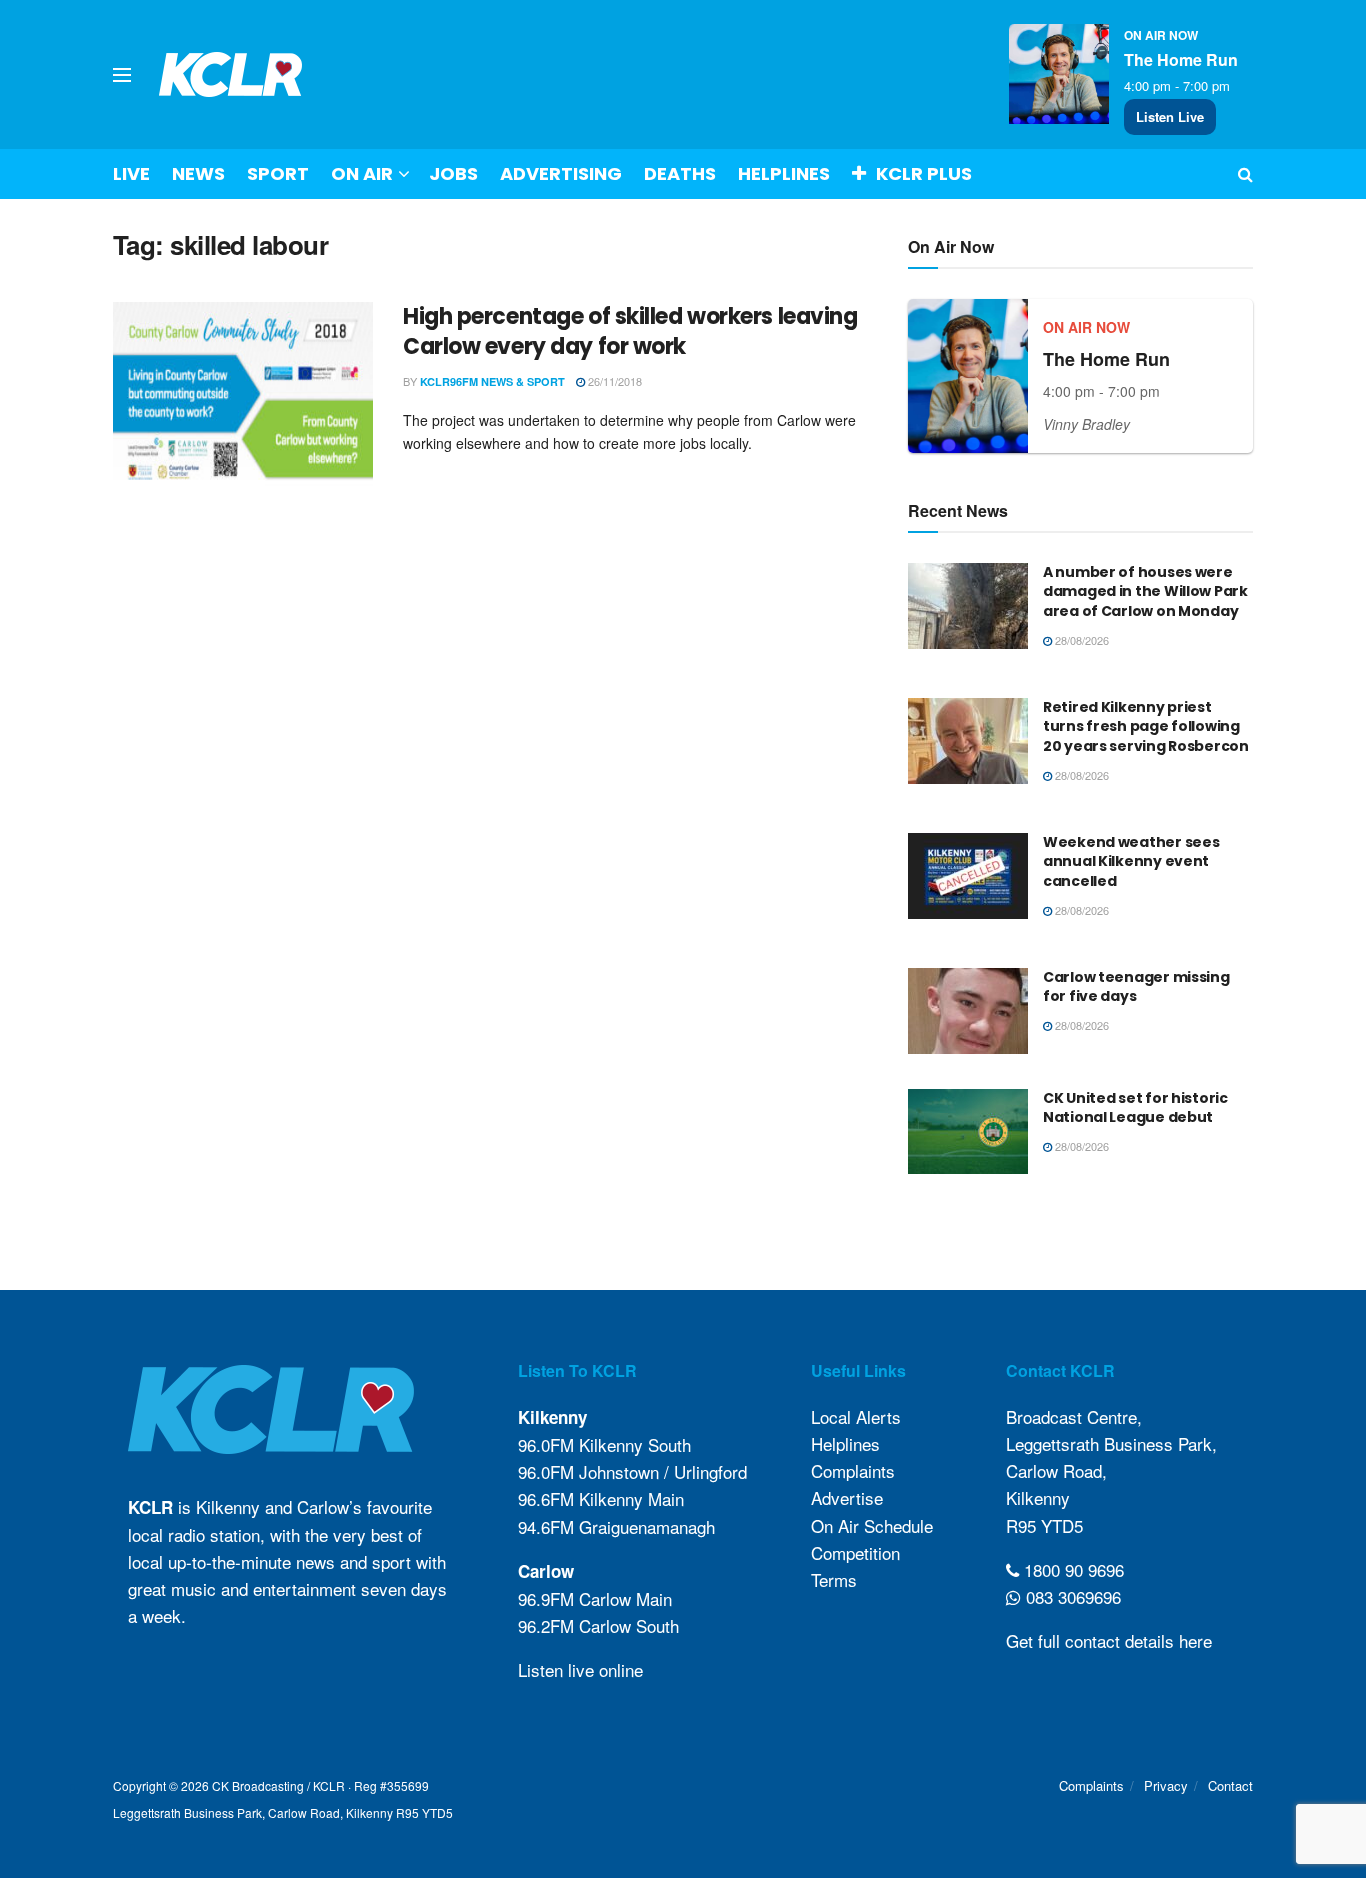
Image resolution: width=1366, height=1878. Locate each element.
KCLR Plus (924, 173)
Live (131, 173)
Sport (278, 173)
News (198, 173)
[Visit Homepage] (231, 74)
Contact (1230, 1785)
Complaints (853, 1470)
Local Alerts (856, 1416)
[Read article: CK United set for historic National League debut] (968, 1132)
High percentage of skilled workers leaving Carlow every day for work (630, 332)
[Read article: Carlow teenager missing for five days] (968, 1011)
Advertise (847, 1497)
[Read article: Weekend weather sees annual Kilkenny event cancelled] (968, 876)
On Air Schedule (872, 1525)
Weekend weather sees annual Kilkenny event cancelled (1131, 861)
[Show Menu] (122, 75)
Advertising (561, 173)
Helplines (784, 173)
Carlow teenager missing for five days (1136, 987)
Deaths (680, 173)
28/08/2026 (1080, 640)
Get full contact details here (1109, 1640)
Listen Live (1170, 116)
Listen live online (580, 1669)
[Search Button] (1245, 174)
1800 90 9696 (1071, 1569)
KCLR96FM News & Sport (492, 381)
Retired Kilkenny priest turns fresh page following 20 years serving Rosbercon (1146, 726)
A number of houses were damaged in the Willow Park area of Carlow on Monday (1145, 591)
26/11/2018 (613, 381)
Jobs (453, 173)
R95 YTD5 (1044, 1525)
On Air (362, 173)
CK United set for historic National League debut (1135, 1108)
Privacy (1166, 1785)
